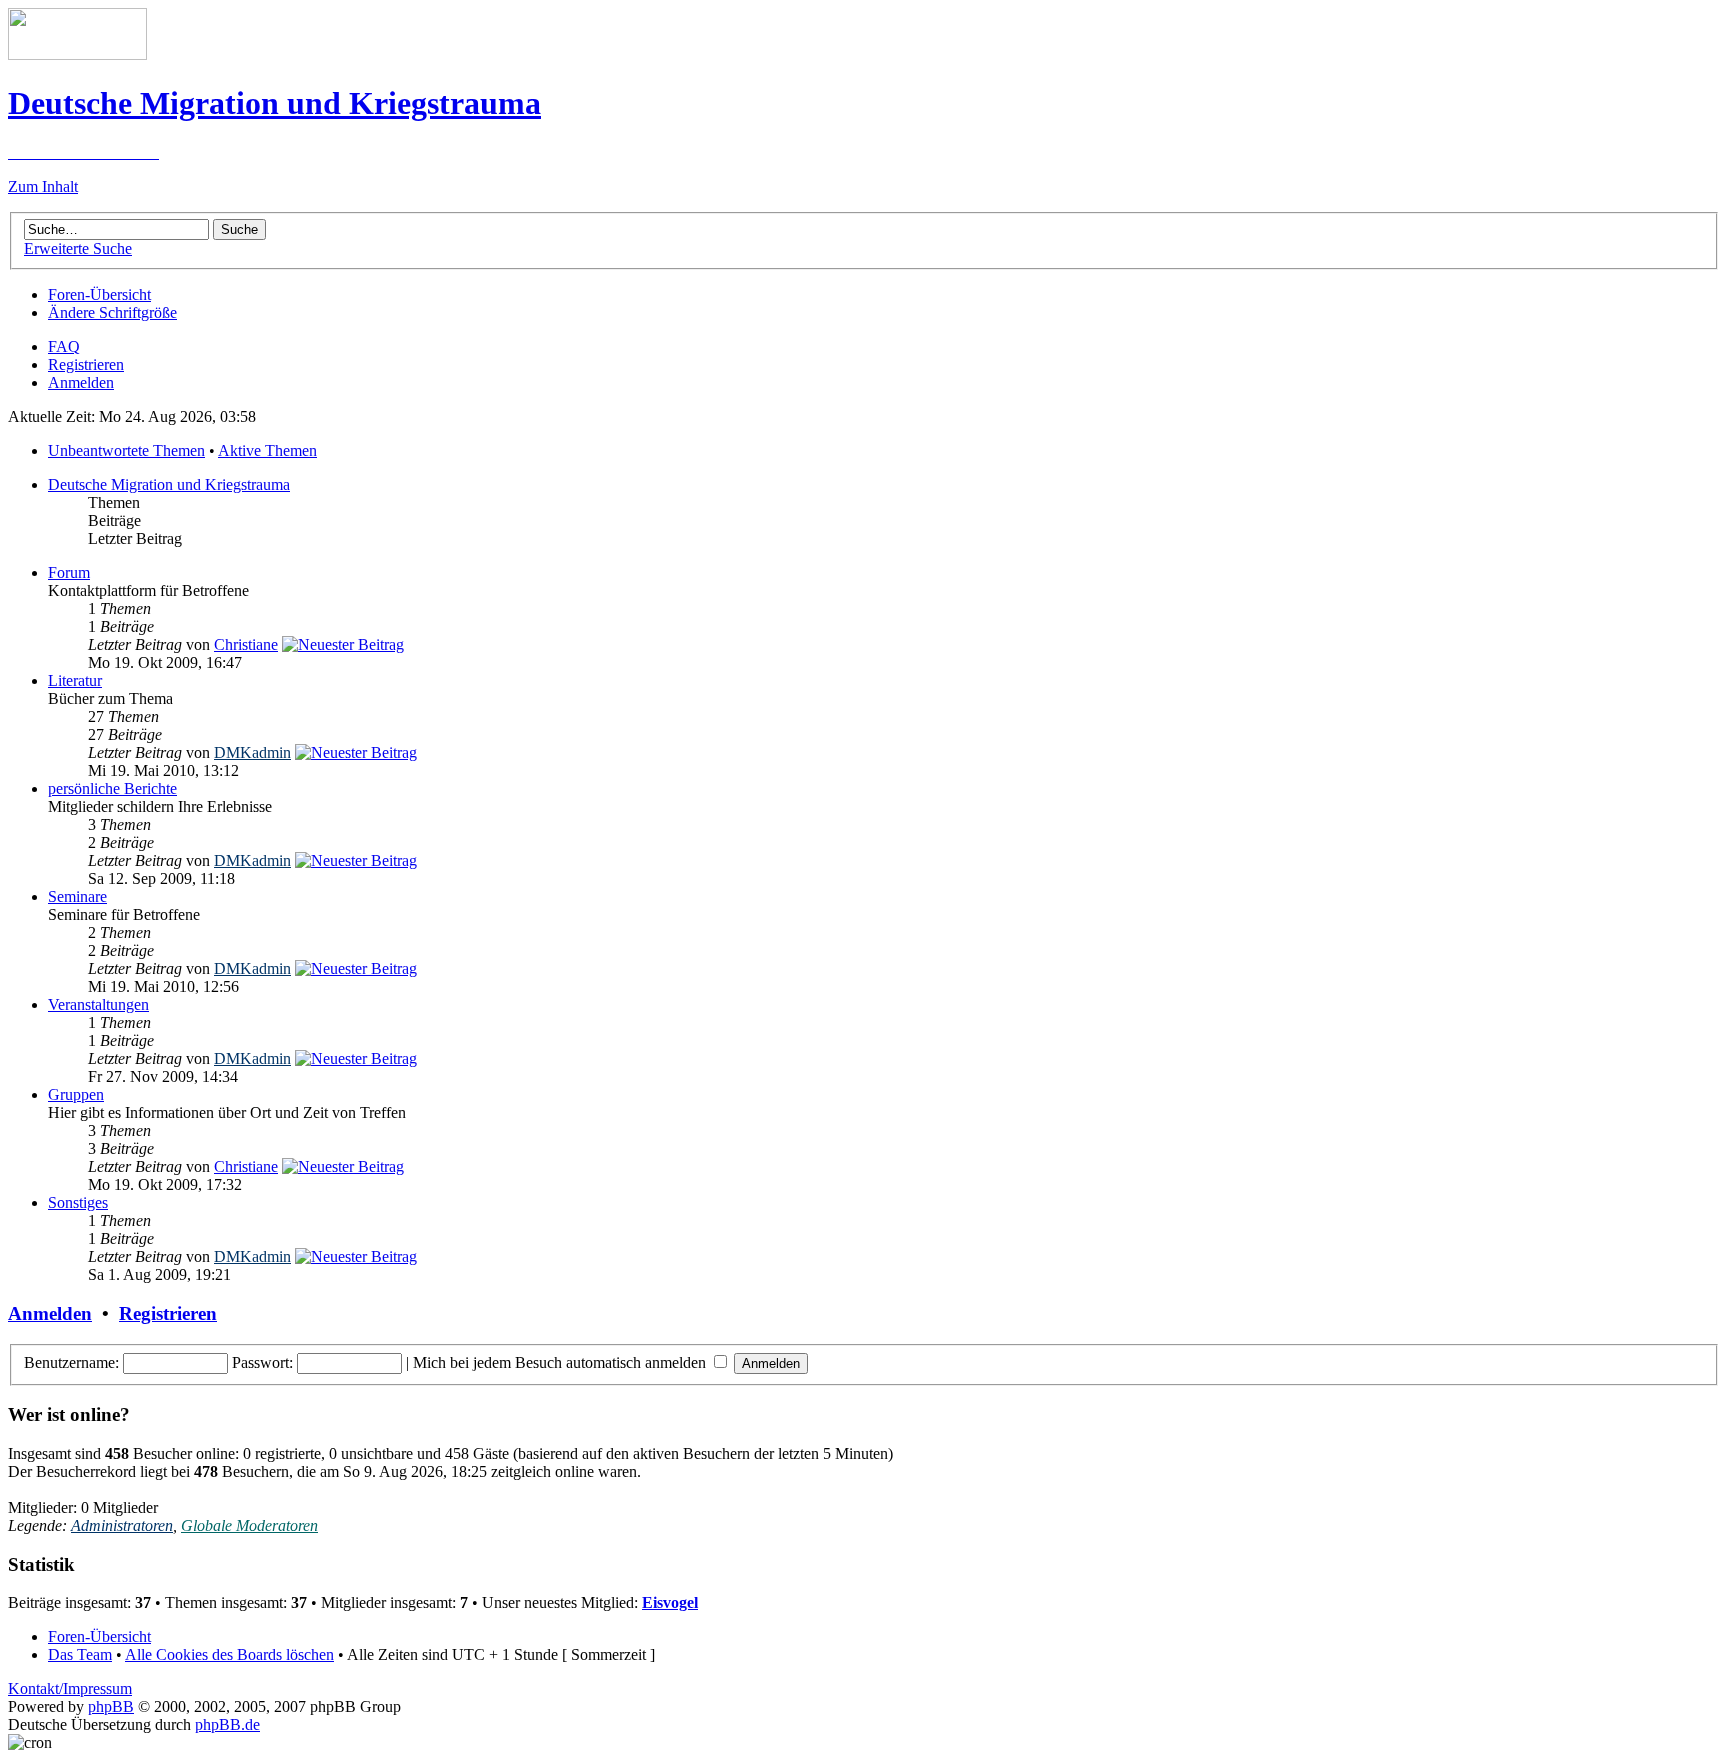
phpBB (111, 1706)
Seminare (77, 896)
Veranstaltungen (98, 1004)
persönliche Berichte (112, 788)
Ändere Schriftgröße (112, 312)
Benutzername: (71, 1362)
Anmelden (81, 382)
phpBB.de (227, 1724)
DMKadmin (252, 752)
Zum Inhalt (43, 186)
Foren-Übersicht (99, 294)
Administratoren (122, 1525)
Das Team (80, 1654)
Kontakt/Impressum (70, 1688)
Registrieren (86, 364)
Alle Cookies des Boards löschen (229, 1654)
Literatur (75, 680)
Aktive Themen (267, 450)
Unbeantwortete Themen (126, 450)
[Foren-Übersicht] (77, 54)
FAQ (64, 346)
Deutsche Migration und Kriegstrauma (169, 484)
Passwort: (262, 1362)
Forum (69, 572)
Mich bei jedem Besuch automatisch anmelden (561, 1362)
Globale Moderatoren (249, 1525)
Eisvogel (670, 1602)
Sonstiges (78, 1202)
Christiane (246, 644)
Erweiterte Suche (78, 248)
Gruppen (76, 1094)
